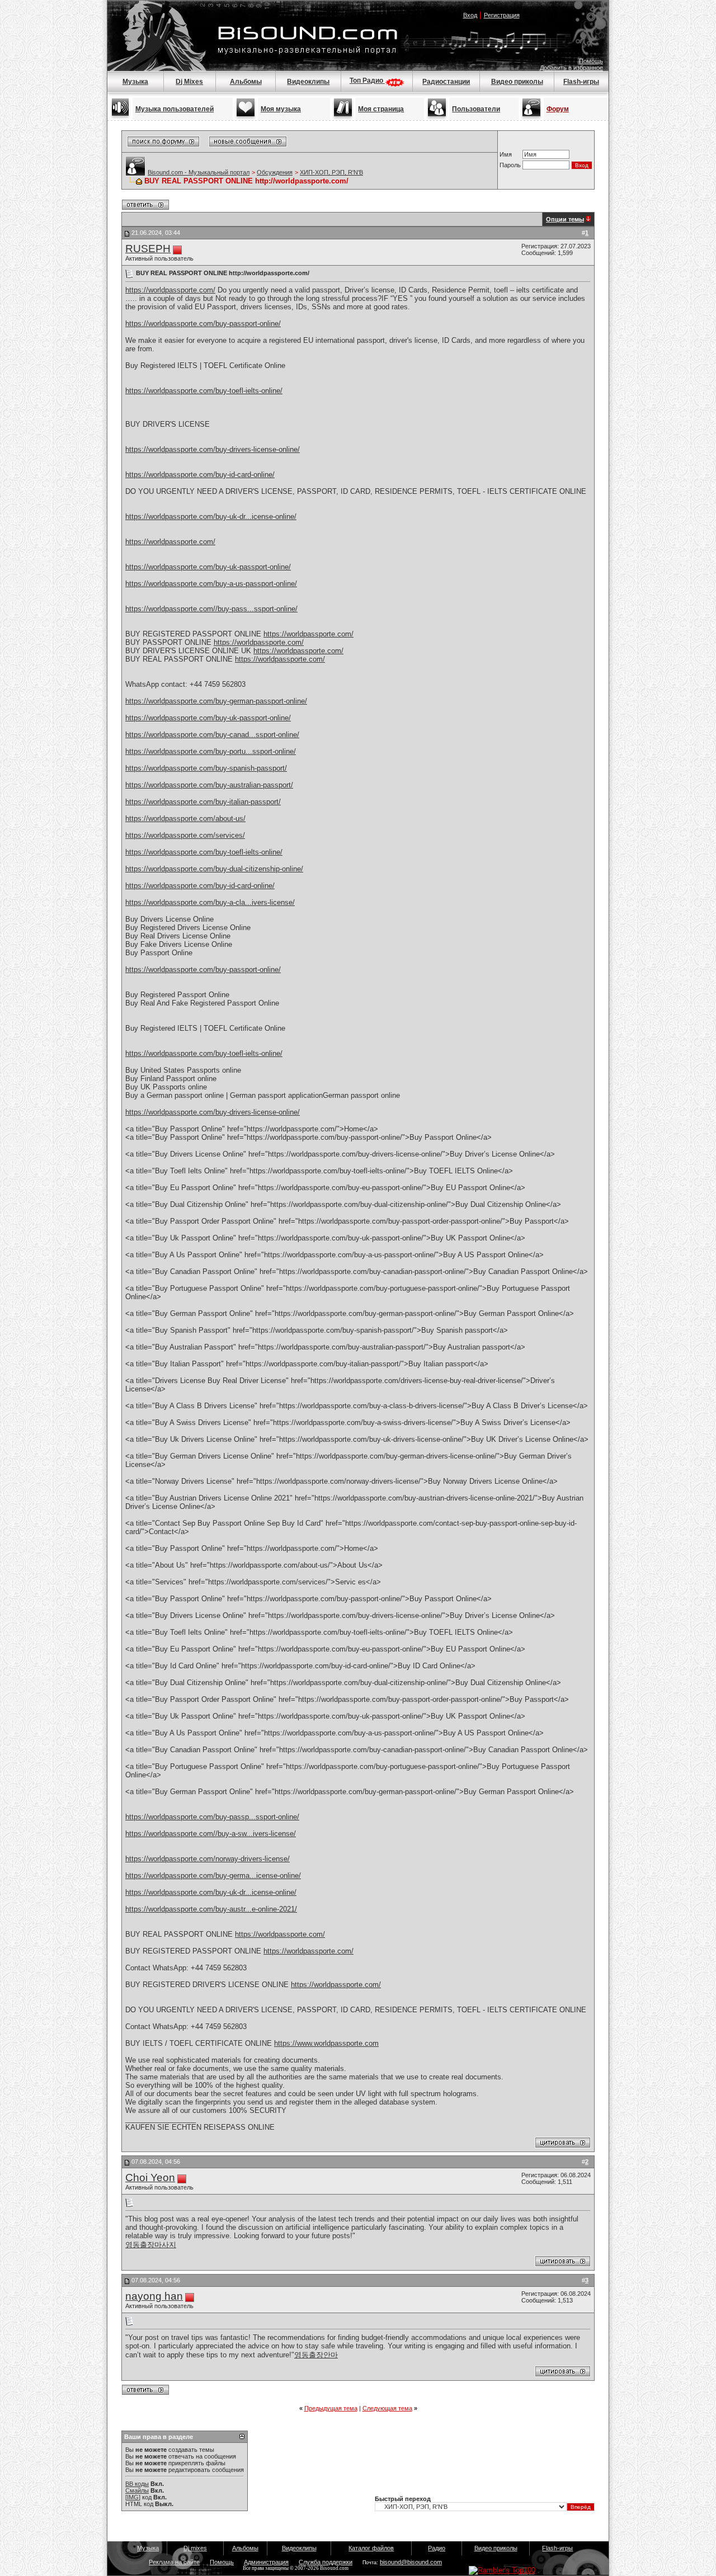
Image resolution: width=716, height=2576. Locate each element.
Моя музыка (281, 109)
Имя (506, 154)
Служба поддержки (326, 2562)
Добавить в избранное (571, 68)
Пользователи (476, 109)
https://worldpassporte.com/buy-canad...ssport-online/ (212, 735)
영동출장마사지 (151, 2245)
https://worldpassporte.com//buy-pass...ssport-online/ (211, 609)
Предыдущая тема (331, 2408)
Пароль (510, 165)
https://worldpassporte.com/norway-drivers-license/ (208, 1859)
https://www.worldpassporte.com (326, 2043)
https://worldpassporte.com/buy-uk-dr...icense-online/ (211, 516)
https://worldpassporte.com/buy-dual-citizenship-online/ (214, 869)
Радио (437, 2548)
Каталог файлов (371, 2548)
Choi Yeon (150, 2178)
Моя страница (381, 109)
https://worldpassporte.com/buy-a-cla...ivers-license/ (210, 902)
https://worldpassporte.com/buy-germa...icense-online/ (213, 1876)
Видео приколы (517, 82)
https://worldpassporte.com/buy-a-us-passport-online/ (211, 584)
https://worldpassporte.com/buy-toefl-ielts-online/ (204, 391)
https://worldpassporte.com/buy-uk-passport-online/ (208, 567)
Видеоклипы (308, 82)
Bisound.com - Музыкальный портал (199, 172)
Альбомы (246, 82)
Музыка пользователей (175, 109)
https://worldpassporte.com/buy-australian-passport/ (209, 785)
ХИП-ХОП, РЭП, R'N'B (331, 172)
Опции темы (565, 219)
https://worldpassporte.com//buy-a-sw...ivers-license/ (211, 1834)
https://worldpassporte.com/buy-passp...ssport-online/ (212, 1817)
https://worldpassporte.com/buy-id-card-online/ (200, 475)
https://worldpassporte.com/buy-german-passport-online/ (216, 701)
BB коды (137, 2484)
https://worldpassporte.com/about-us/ (185, 818)
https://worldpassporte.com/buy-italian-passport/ (203, 802)
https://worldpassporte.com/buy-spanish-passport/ (206, 768)
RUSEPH (148, 249)
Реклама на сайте (174, 2562)
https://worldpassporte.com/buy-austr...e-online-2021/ (211, 1909)
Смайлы (137, 2490)
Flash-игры (581, 82)
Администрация (266, 2562)
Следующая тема (387, 2408)
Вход (470, 15)
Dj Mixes (189, 82)
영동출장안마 (316, 2355)
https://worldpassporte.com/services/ (185, 835)
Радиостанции (446, 82)
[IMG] (133, 2497)
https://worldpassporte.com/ (170, 290)
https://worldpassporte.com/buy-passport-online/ (203, 324)
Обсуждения (275, 172)
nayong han (154, 2296)
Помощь (591, 61)
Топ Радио (367, 81)
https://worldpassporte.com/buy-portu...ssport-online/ (211, 751)
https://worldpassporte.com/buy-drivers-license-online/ (213, 449)
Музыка (135, 82)
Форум (558, 109)
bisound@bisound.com (411, 2562)
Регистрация (502, 15)
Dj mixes (195, 2548)
